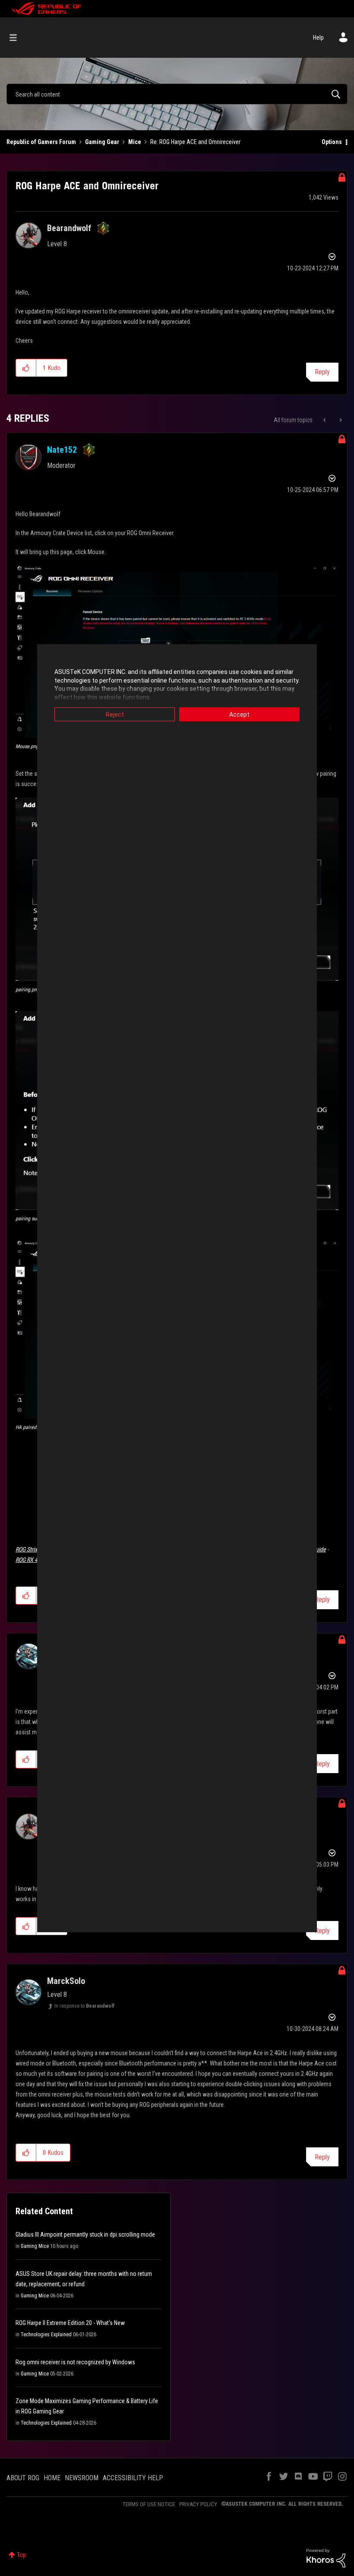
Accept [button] (239, 715)
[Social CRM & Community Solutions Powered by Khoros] (326, 2557)
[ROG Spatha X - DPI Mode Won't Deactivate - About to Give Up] (325, 420)
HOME (52, 2478)
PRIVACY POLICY (198, 2504)
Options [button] (332, 142)
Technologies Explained (46, 2335)
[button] (26, 368)
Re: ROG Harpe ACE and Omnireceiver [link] (195, 142)
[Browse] (17, 38)
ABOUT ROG (23, 2478)
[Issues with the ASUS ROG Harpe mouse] (340, 420)
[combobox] (177, 94)
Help (318, 38)
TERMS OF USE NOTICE (149, 2504)
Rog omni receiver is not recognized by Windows (75, 2362)
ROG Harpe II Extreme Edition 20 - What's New (70, 2323)
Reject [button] (115, 715)
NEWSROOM (82, 2478)
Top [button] (21, 2555)
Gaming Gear (102, 142)
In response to (85, 2006)
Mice (135, 142)
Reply (322, 372)
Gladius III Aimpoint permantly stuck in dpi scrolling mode (85, 2234)
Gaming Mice (35, 2246)
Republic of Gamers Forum (41, 142)
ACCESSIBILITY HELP (133, 2478)
